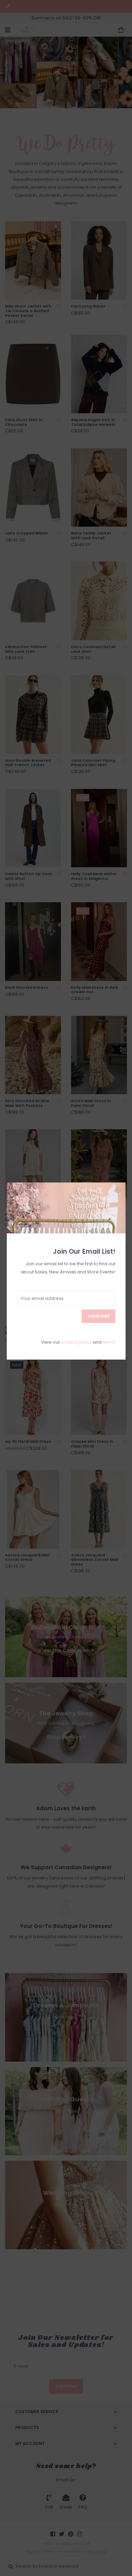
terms (109, 1342)
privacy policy (76, 1342)
